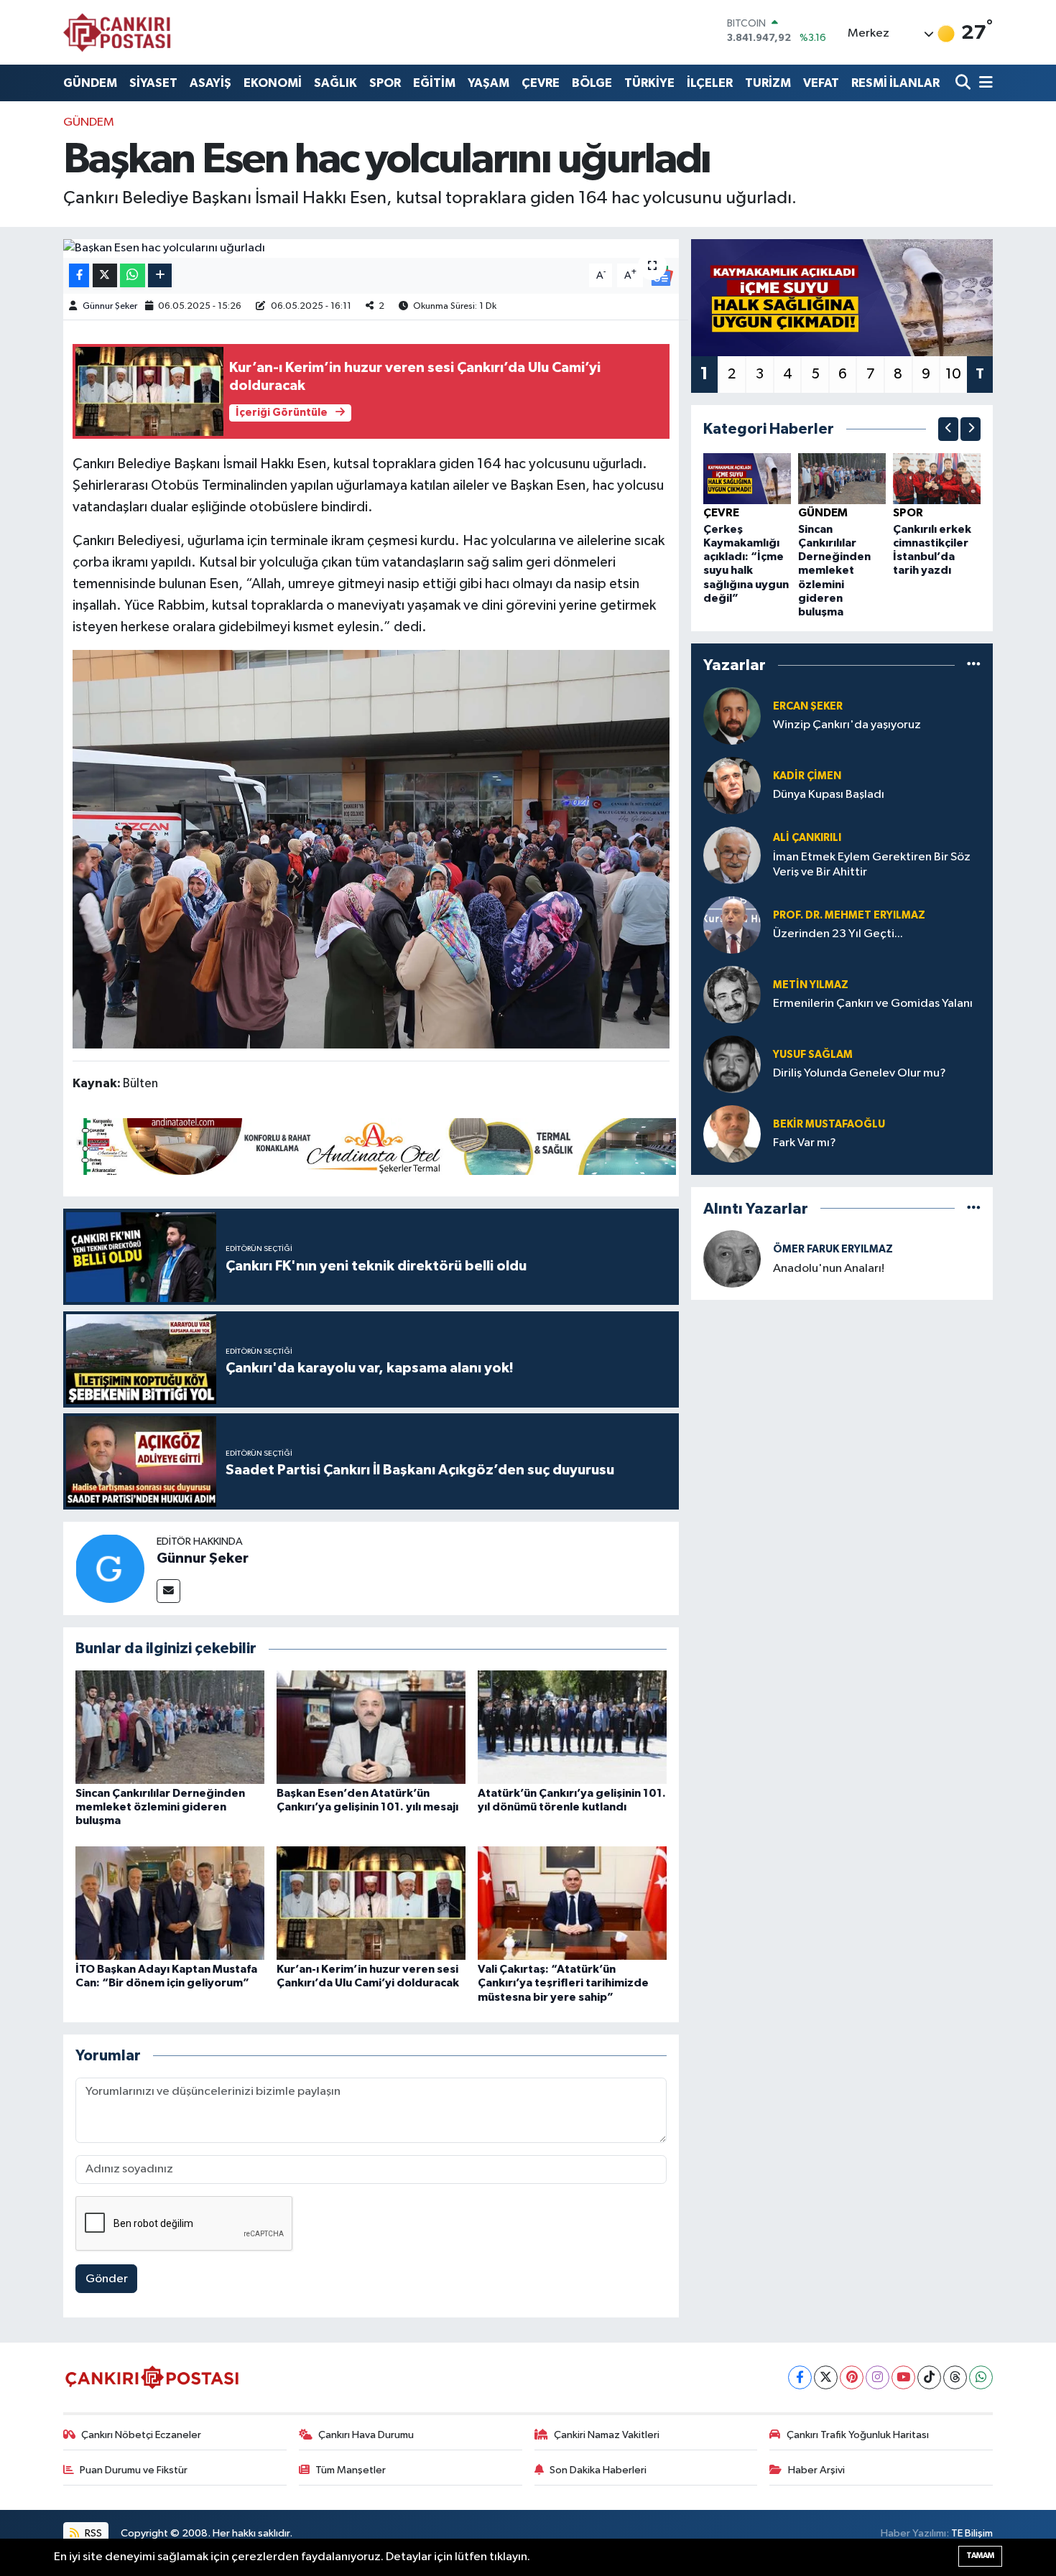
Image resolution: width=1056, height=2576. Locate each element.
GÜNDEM (90, 83)
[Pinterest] (852, 2377)
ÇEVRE (541, 83)
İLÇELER (710, 83)
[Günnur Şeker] (110, 1568)
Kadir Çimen (807, 776)
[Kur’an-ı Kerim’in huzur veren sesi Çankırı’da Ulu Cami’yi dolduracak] (371, 1903)
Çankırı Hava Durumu (366, 2435)
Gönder (107, 2279)
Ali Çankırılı (807, 838)
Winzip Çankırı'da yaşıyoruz (847, 725)
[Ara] (964, 83)
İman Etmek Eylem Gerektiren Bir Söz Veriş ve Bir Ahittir (872, 865)
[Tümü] (974, 665)
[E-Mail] (168, 1591)
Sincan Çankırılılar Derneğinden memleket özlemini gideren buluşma (160, 1807)
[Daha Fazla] (160, 275)
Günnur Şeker (110, 306)
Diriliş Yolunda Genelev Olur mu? (860, 1073)
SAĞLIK (335, 83)
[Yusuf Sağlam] (732, 1064)
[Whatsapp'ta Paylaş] (133, 275)
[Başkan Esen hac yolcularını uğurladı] (371, 248)
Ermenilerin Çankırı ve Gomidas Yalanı (873, 1004)
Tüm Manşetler (351, 2470)
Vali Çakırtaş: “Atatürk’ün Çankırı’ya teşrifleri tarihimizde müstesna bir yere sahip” (563, 1983)
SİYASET (153, 83)
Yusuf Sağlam (813, 1055)
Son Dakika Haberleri (598, 2470)
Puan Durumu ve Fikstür (134, 2470)
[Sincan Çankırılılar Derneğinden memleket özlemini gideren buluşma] (170, 1727)
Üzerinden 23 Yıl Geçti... (838, 934)
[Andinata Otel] (374, 1145)
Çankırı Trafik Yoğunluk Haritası (858, 2435)
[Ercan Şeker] (732, 716)
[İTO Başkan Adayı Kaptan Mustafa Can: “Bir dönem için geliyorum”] (170, 1903)
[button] (948, 429)
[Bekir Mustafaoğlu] (732, 1134)
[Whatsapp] (981, 2377)
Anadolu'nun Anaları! (829, 1269)
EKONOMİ (273, 83)
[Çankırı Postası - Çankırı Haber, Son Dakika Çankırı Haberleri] (117, 32)
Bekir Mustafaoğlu (829, 1124)
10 (953, 374)
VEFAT (821, 83)
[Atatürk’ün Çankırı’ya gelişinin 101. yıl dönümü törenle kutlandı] (572, 1727)
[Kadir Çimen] (732, 785)
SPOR (385, 83)
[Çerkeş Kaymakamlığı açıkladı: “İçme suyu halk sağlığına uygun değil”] (747, 479)
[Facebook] (800, 2377)
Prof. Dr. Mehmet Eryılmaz (849, 915)
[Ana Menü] (983, 83)
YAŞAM (488, 83)
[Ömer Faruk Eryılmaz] (732, 1259)
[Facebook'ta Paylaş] (79, 275)
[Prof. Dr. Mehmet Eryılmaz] (732, 925)
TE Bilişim (972, 2533)
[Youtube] (903, 2377)
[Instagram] (877, 2377)
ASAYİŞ (210, 83)
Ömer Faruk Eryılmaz (833, 1249)
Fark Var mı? (805, 1143)
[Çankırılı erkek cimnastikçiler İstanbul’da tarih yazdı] (937, 479)
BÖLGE (592, 83)
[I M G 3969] (371, 848)
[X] (826, 2377)
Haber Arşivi (816, 2470)
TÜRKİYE (649, 83)
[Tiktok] (929, 2377)
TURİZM (768, 83)
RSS (92, 2533)
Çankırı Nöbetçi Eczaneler (141, 2435)
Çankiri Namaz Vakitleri (607, 2435)
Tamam (980, 2556)
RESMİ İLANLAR (895, 83)
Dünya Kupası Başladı (829, 795)
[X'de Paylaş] (105, 275)
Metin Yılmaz (811, 985)
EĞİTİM (434, 83)
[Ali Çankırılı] (732, 855)
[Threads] (955, 2377)
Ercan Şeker (808, 706)
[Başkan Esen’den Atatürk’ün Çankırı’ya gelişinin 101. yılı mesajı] (371, 1727)
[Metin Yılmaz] (732, 994)
